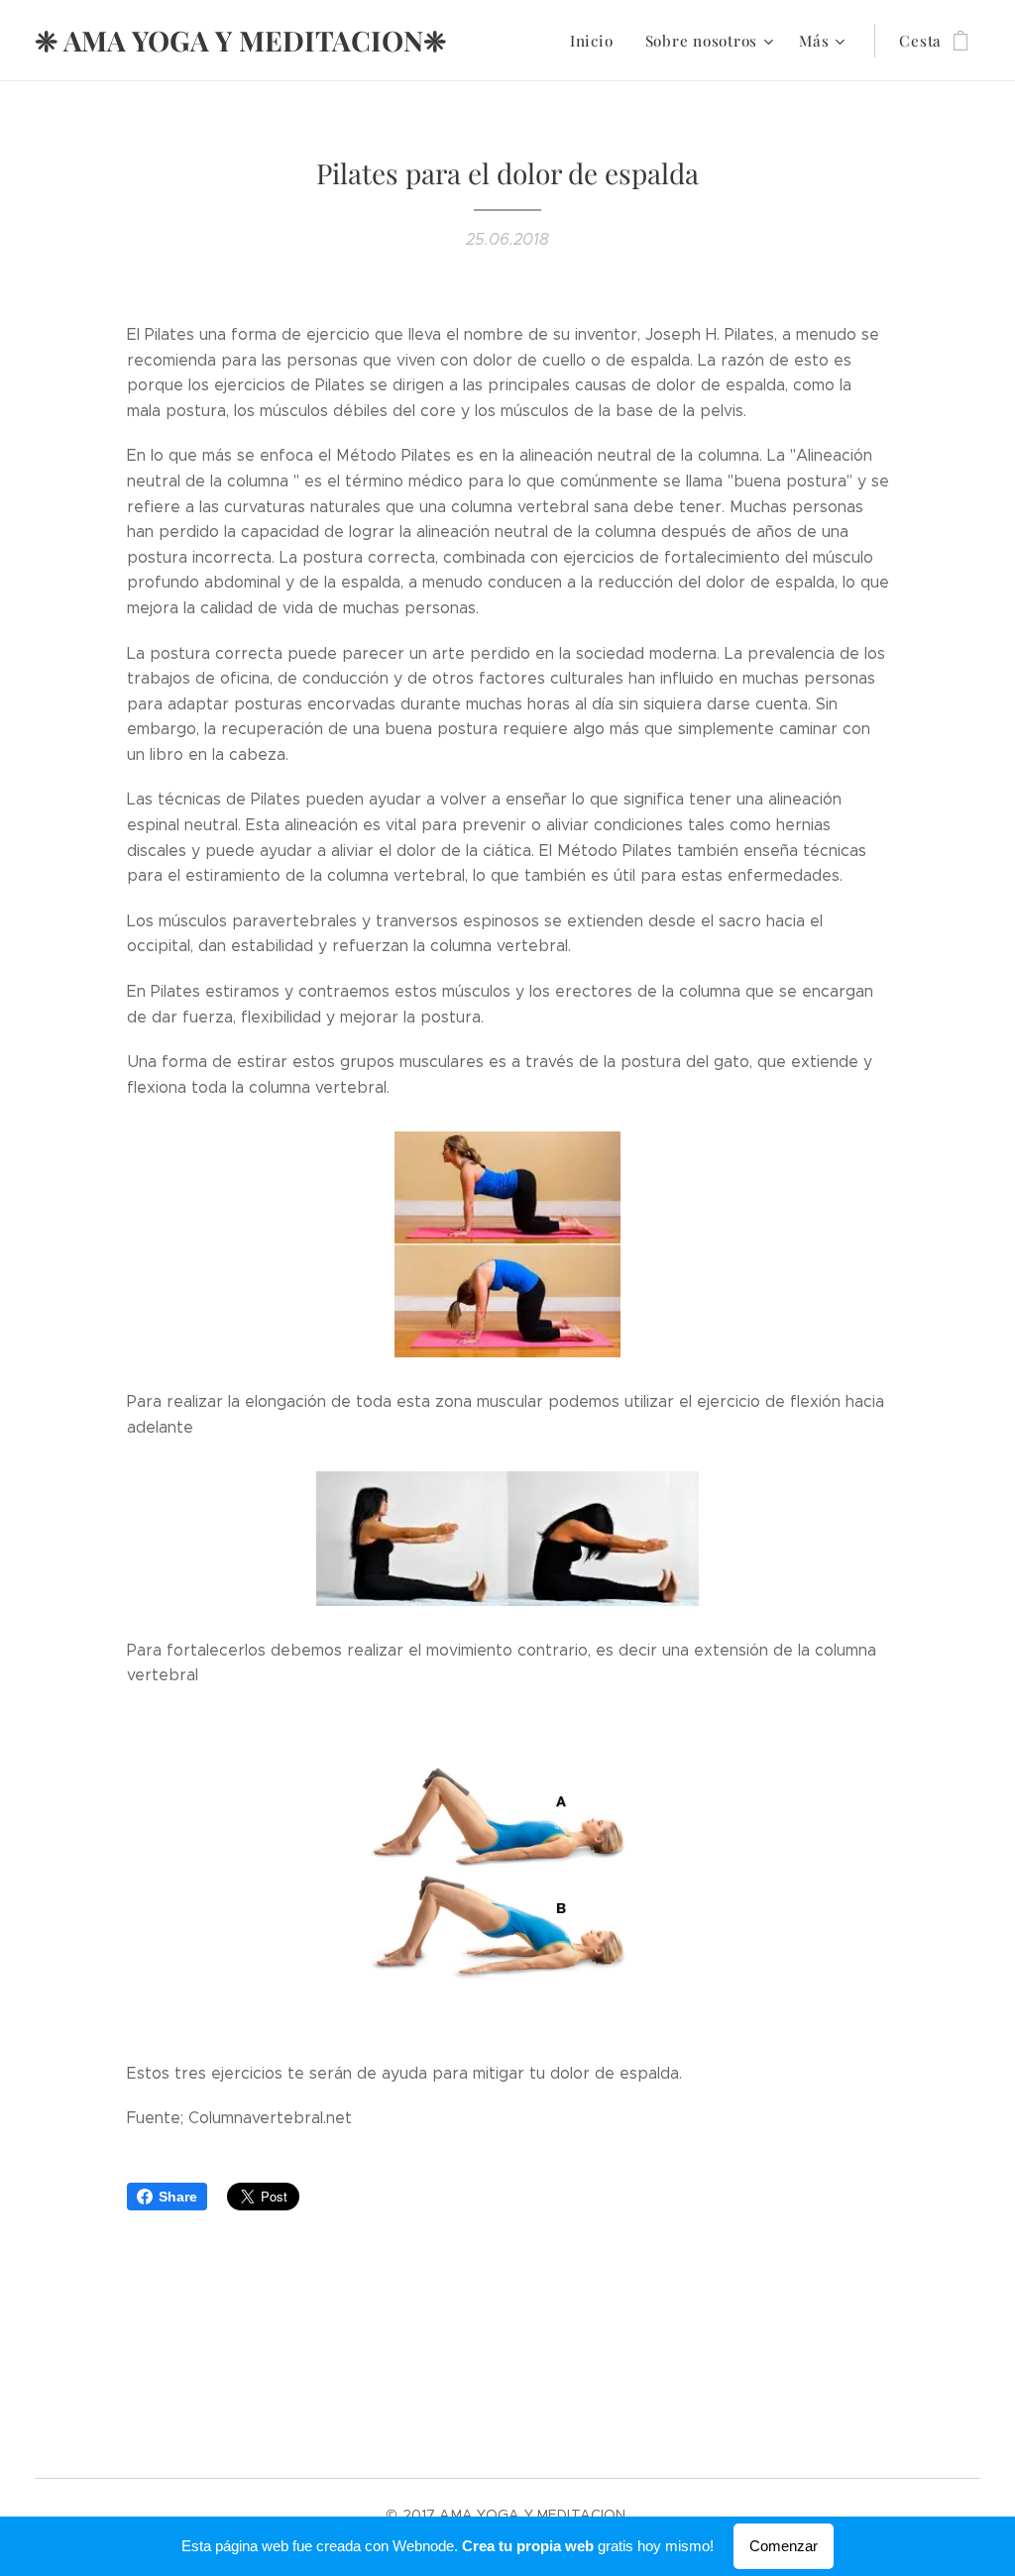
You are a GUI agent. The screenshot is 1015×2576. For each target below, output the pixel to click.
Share (178, 2197)
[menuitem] (597, 41)
